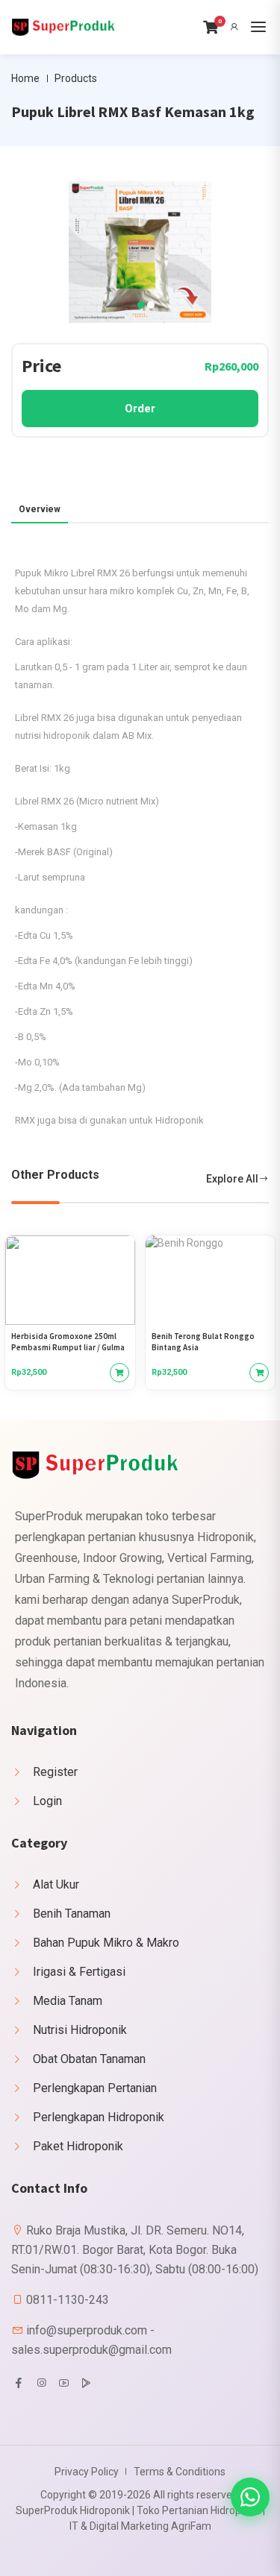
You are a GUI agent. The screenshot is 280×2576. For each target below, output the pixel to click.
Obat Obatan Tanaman (89, 2059)
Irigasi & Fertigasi (79, 1972)
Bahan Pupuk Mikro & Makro (106, 1943)
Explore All (232, 1179)
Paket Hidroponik (78, 2146)
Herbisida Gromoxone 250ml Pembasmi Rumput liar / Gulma (68, 1342)
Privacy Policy (87, 2472)
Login (47, 1801)
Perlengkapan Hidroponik (99, 2117)
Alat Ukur (56, 1884)
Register (55, 1772)
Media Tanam (68, 2001)
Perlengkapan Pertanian (95, 2088)
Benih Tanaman (72, 1914)
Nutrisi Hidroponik (80, 2030)
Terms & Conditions (180, 2472)
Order (140, 409)
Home (25, 78)
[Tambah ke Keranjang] (119, 1373)
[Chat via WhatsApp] (250, 2497)
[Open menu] (258, 27)
